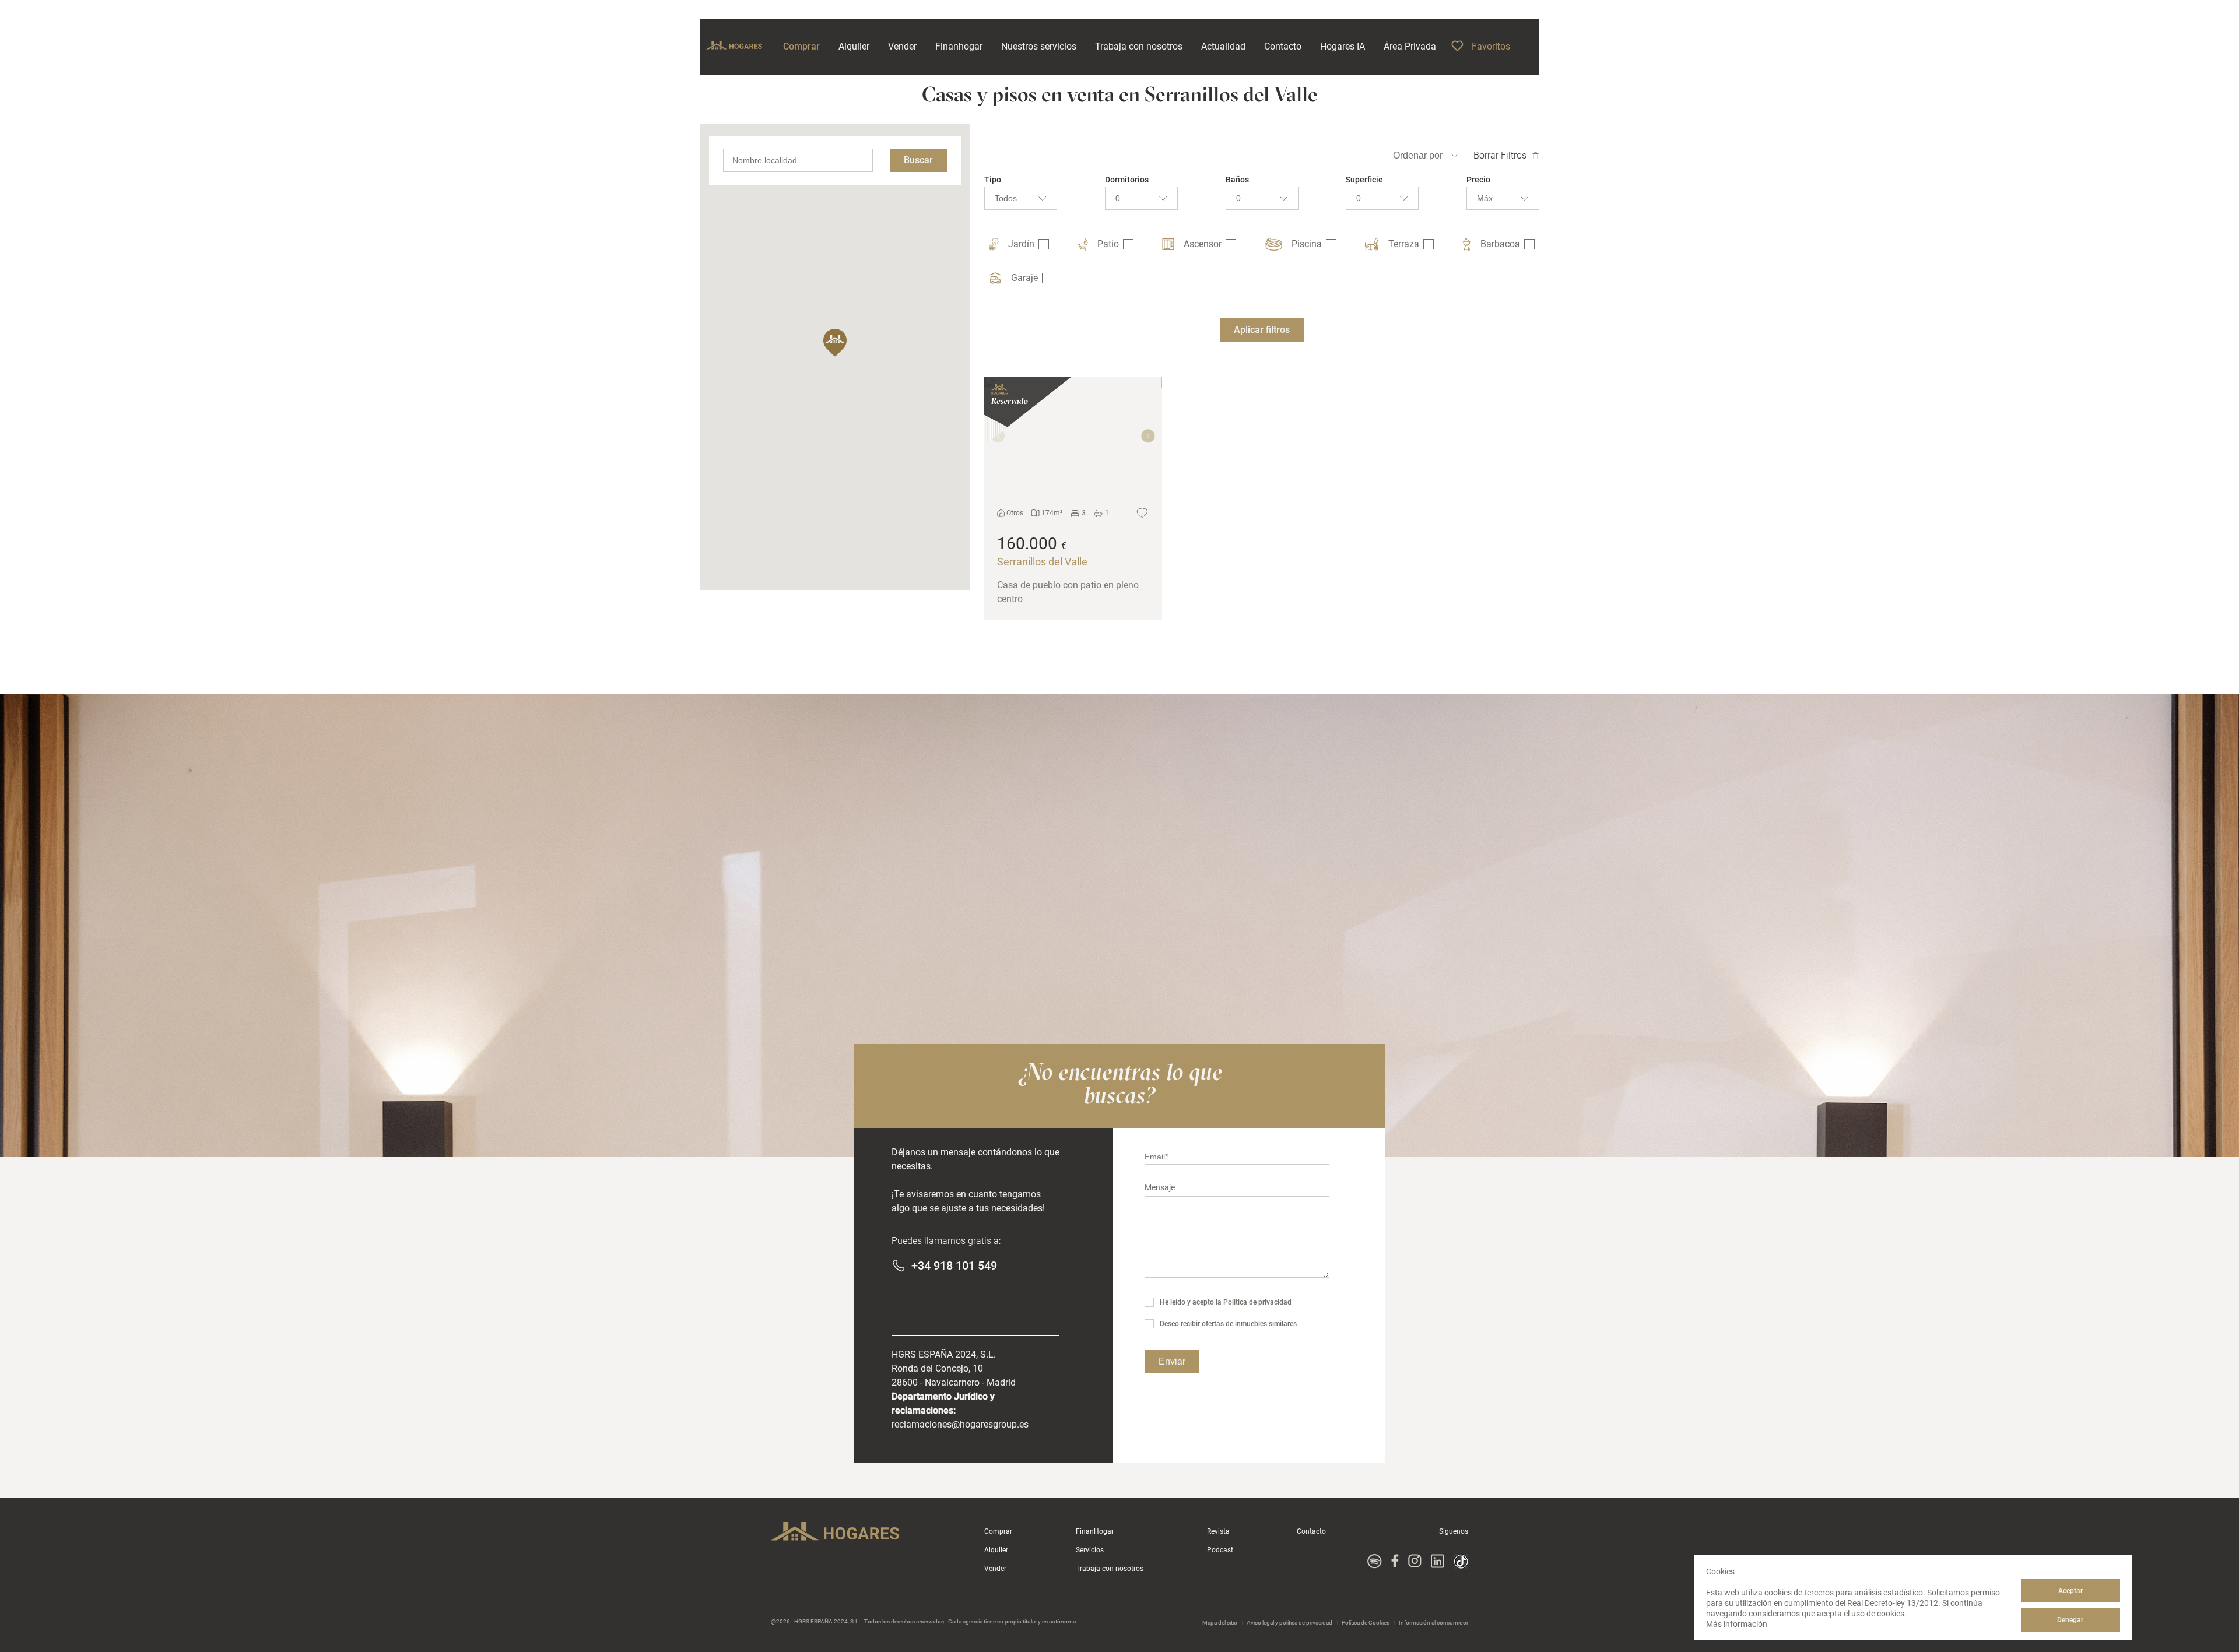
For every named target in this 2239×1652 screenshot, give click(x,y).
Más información (1737, 1624)
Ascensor (1203, 244)
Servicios (1090, 1550)
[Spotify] (1375, 1562)
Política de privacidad (1257, 1302)
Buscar (918, 160)
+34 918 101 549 (954, 1266)
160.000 (1027, 544)
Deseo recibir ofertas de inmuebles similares (1228, 1324)
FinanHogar (1095, 1531)
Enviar (1172, 1361)
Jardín (1021, 244)
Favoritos (1491, 46)
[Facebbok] (1395, 1562)
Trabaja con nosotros (1110, 1569)
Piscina (1307, 244)
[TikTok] (1461, 1562)
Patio (1108, 244)
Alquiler (996, 1550)
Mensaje (1160, 1187)
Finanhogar (959, 46)
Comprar (998, 1531)
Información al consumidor (1433, 1623)
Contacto (1311, 1531)
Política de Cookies (1366, 1623)
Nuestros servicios (1039, 46)
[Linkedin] (1438, 1562)
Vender (995, 1569)
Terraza (1404, 244)
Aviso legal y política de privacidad (1290, 1623)
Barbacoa (1500, 244)
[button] (835, 343)
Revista (1218, 1531)
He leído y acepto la (1226, 1302)
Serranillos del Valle (1042, 562)
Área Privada (1410, 46)
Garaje (1024, 278)
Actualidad (1223, 46)
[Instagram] (1415, 1562)
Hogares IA (1343, 46)
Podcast (1220, 1550)
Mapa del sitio (1220, 1623)
